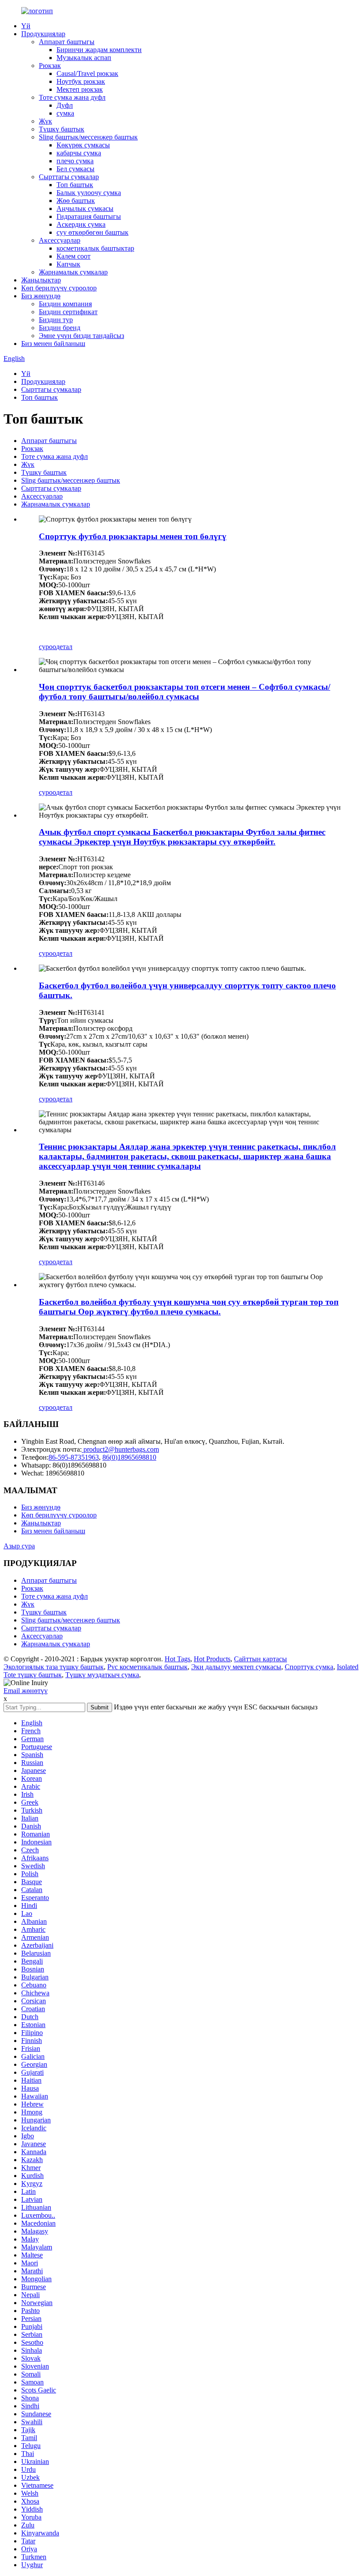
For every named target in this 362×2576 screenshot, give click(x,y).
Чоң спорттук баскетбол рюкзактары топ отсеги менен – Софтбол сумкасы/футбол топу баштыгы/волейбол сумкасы (185, 692)
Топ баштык (75, 185)
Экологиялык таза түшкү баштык (54, 1667)
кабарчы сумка (79, 153)
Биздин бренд (60, 328)
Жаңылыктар (41, 280)
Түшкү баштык (62, 129)
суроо (47, 647)
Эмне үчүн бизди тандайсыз (81, 336)
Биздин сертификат (68, 312)
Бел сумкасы (75, 169)
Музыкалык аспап (84, 58)
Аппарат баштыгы (67, 42)
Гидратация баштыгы (89, 216)
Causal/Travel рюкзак (87, 73)
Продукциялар (43, 34)
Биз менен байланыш (53, 344)
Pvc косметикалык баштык (147, 1667)
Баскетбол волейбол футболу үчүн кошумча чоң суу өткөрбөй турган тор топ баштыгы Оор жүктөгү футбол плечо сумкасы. (189, 1307)
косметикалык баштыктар (95, 248)
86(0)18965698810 (129, 1457)
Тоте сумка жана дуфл (72, 97)
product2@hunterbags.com (120, 1449)
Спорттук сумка (309, 1667)
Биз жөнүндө (41, 296)
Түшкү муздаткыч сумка (102, 1675)
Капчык (68, 264)
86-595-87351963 (74, 1457)
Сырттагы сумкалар (69, 177)
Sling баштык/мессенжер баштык (88, 137)
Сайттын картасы (260, 1659)
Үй (26, 26)
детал (64, 647)
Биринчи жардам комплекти (99, 50)
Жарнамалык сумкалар (73, 272)
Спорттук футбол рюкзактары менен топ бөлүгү (133, 536)
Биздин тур (56, 320)
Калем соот (74, 256)
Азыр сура (19, 1546)
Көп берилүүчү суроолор (59, 288)
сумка (65, 113)
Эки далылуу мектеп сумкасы (236, 1667)
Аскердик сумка (81, 224)
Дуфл (65, 105)
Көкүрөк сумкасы (83, 145)
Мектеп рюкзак (80, 89)
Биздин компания (65, 304)
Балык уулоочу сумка (89, 193)
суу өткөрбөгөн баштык (92, 232)
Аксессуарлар (60, 240)
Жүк (45, 121)
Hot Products (212, 1659)
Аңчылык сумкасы (85, 208)
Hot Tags (177, 1659)
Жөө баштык (76, 201)
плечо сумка (75, 161)
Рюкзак (50, 66)
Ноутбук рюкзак (81, 81)
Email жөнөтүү (26, 1691)
